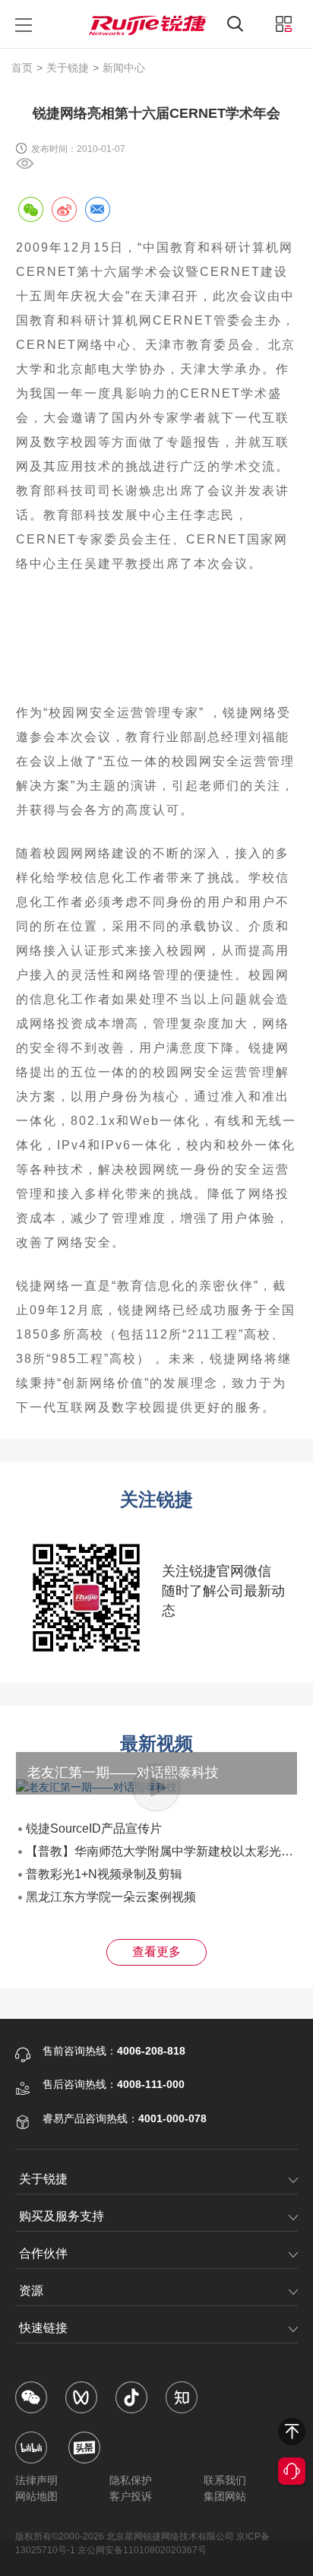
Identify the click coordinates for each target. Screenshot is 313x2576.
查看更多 (156, 1952)
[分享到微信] (30, 209)
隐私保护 (131, 2480)
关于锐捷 (68, 68)
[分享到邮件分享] (97, 209)
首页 (22, 68)
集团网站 (225, 2496)
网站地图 (36, 2496)
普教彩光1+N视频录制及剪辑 (104, 1874)
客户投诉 (131, 2496)
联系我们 (225, 2480)
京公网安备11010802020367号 (142, 2550)
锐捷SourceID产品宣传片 (94, 1828)
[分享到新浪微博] (64, 209)
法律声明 (36, 2480)
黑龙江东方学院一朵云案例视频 (111, 1897)
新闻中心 (124, 68)
